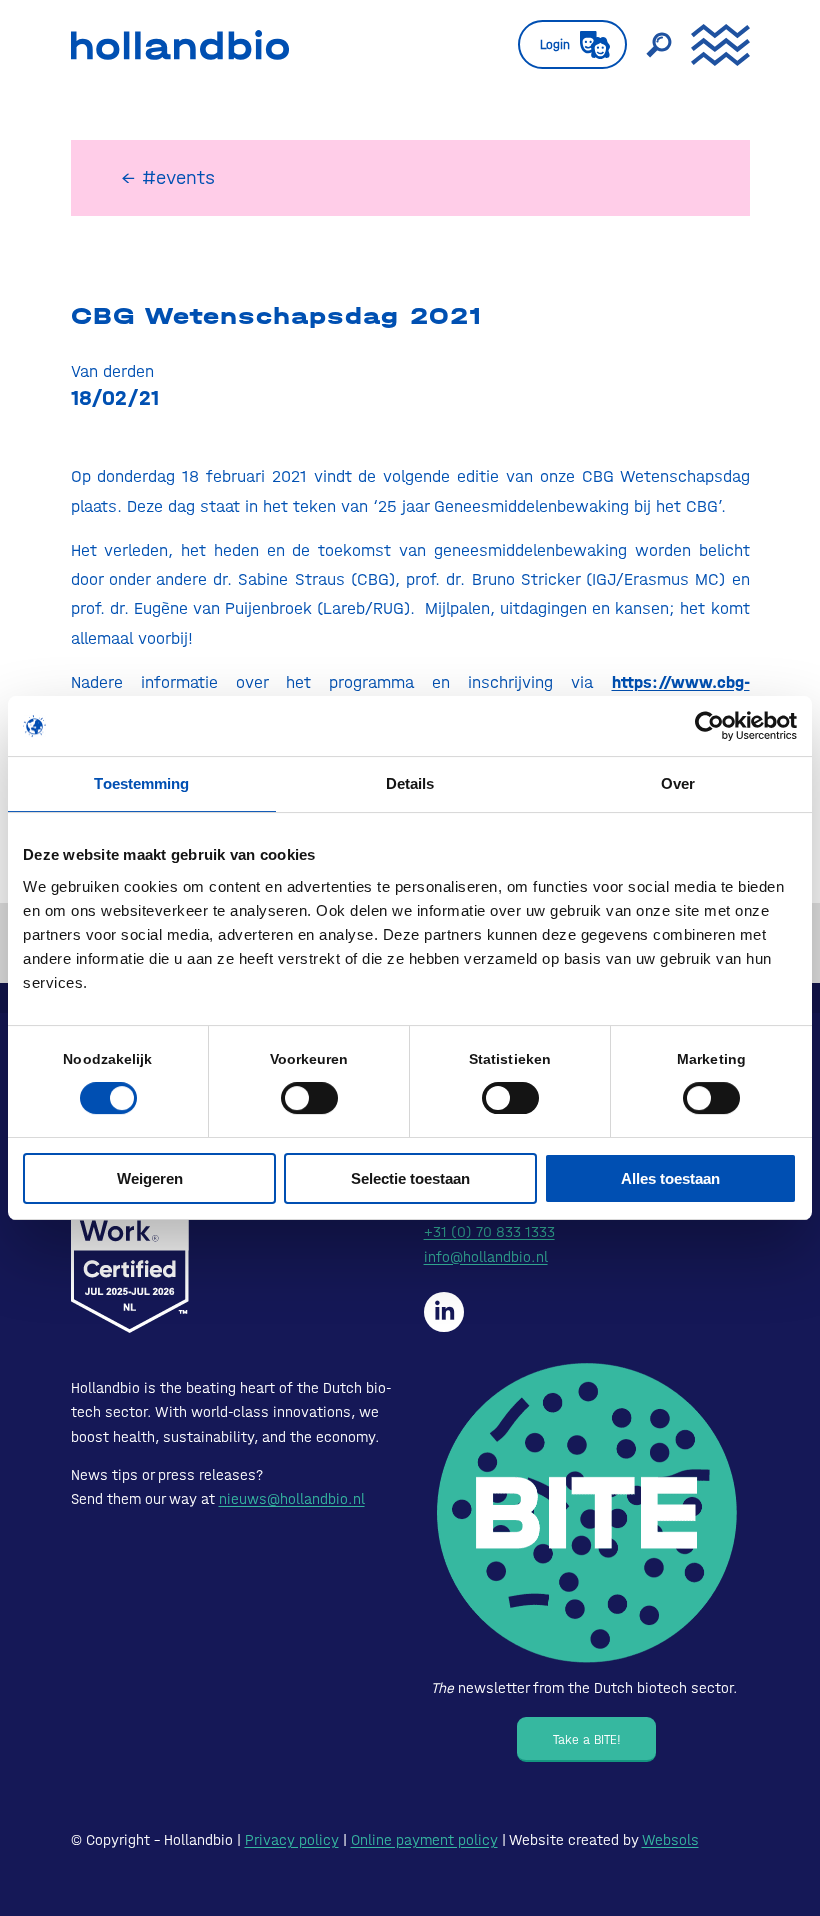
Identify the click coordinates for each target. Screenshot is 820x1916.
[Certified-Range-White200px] (130, 1233)
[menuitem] (562, 45)
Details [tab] (410, 783)
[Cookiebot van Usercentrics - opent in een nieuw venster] (709, 726)
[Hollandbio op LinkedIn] (444, 1312)
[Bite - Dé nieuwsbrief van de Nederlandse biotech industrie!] (587, 1513)
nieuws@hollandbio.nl (292, 1499)
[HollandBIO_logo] (180, 45)
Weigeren (150, 1178)
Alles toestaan (670, 1178)
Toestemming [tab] (141, 783)
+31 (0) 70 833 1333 (489, 1232)
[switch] (309, 1098)
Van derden (112, 371)
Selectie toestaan (410, 1178)
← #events (168, 177)
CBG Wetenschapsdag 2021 (276, 316)
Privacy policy (292, 1840)
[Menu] (710, 45)
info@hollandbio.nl (486, 1257)
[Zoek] (649, 45)
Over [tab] (678, 783)
